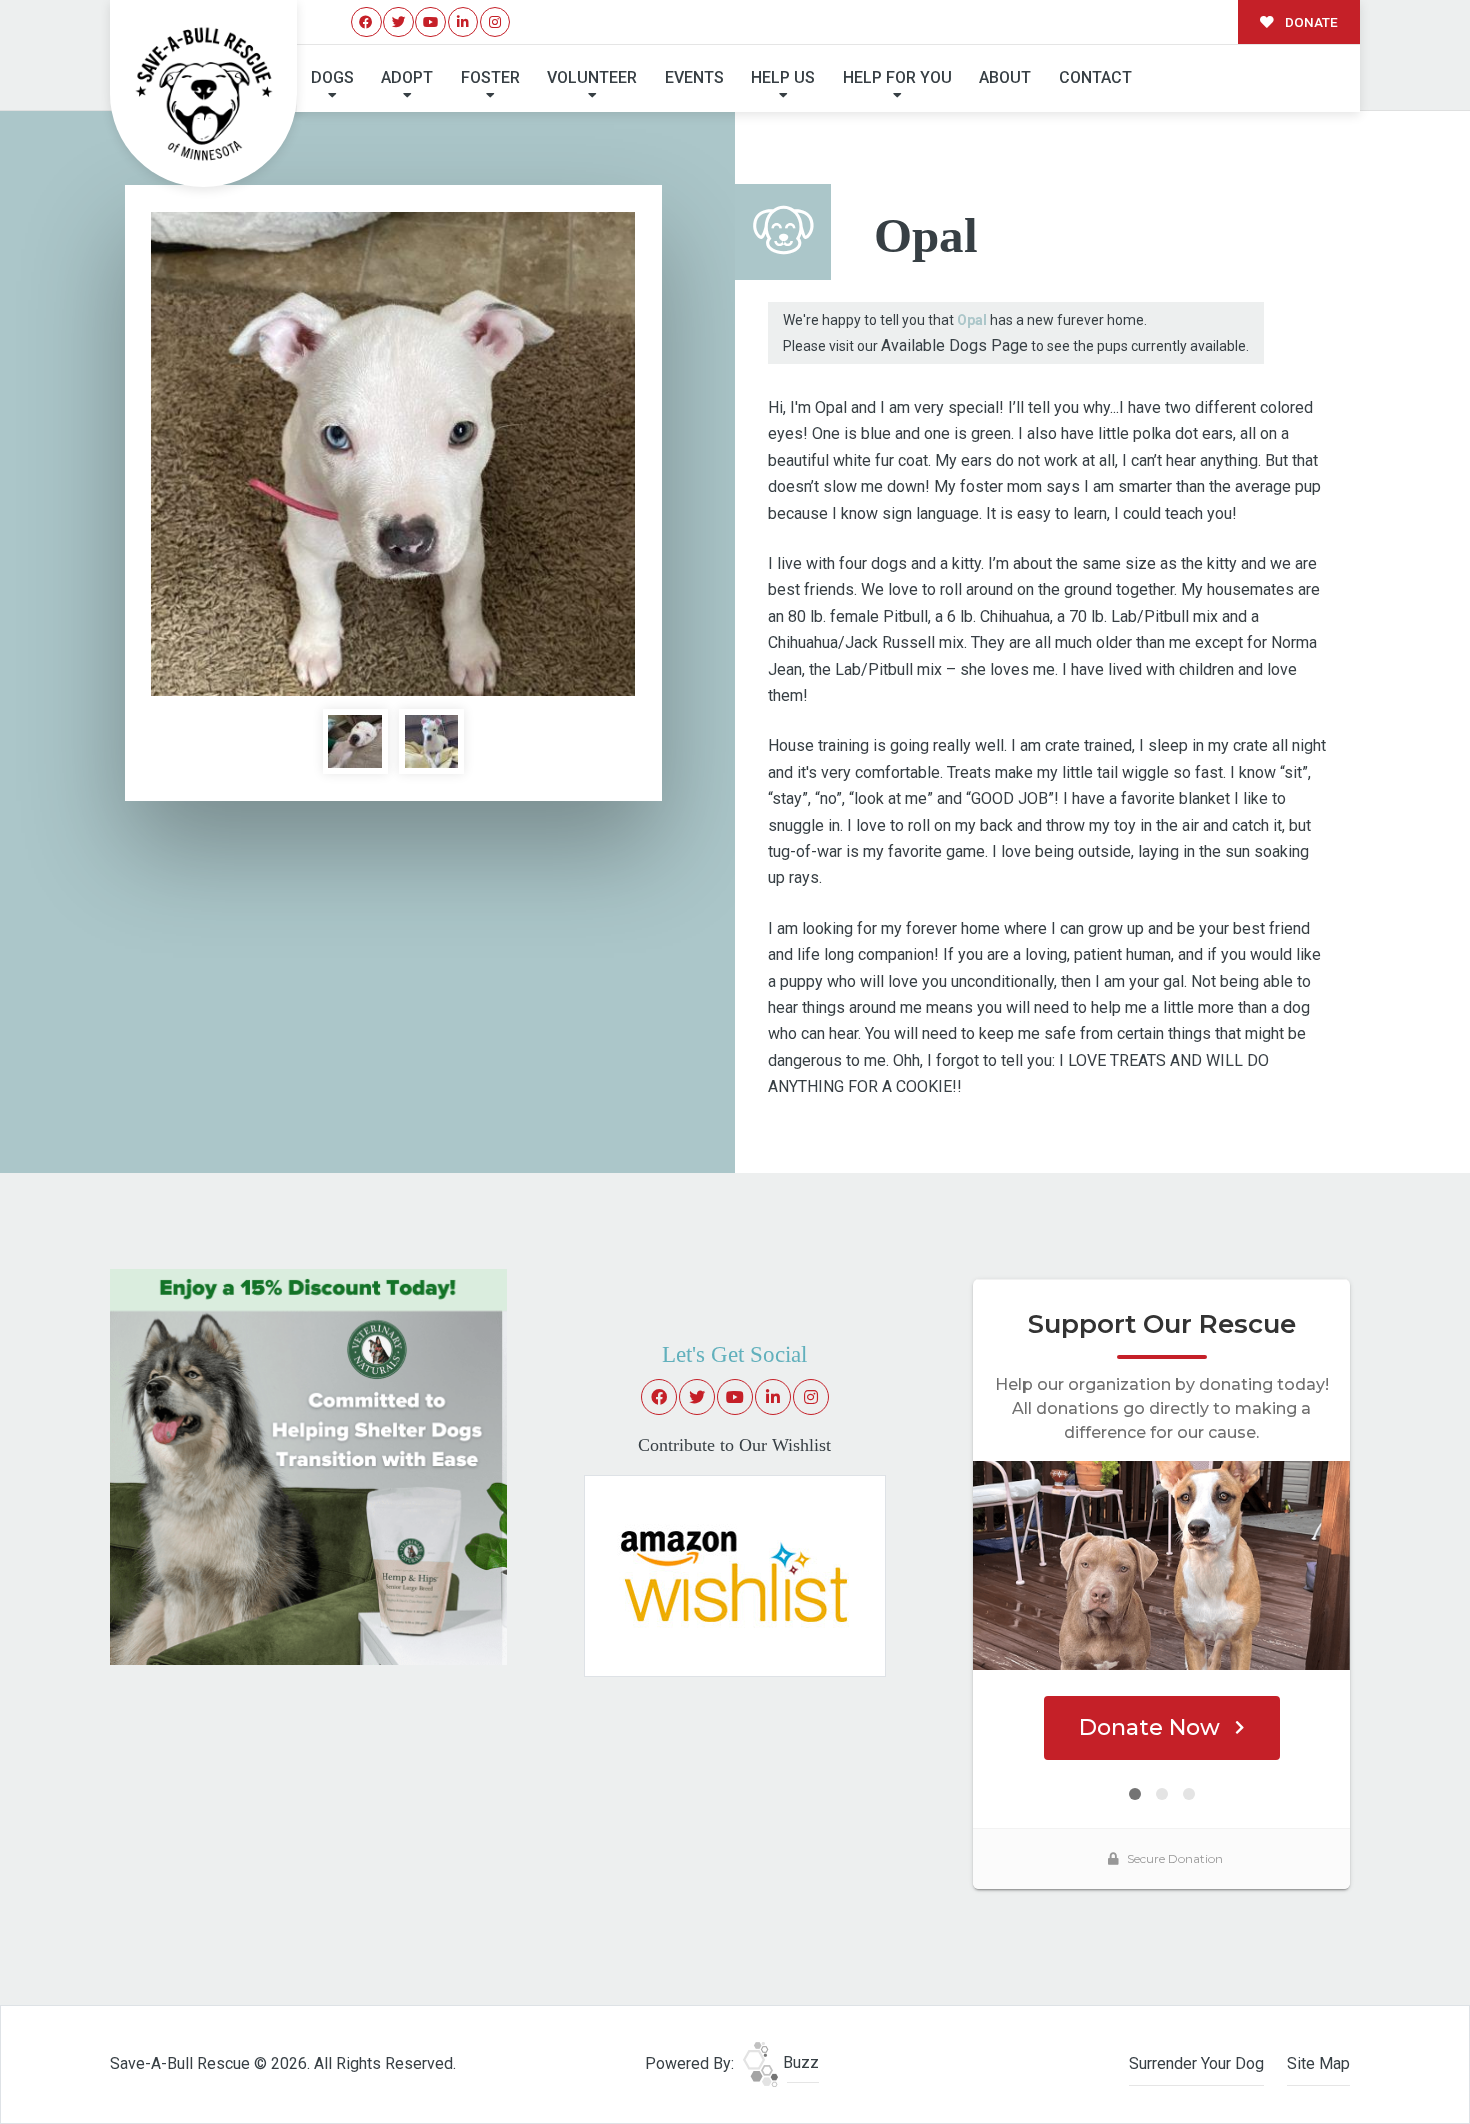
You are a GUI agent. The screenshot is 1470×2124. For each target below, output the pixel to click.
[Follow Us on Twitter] (398, 22)
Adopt (407, 77)
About (1005, 77)
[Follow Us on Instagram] (495, 22)
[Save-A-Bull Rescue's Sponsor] (308, 1465)
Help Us (783, 77)
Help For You (897, 77)
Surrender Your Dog (1196, 2063)
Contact (1095, 77)
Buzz (799, 2062)
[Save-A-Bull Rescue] (204, 94)
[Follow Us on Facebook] (366, 22)
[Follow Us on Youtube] (430, 22)
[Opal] (393, 454)
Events (694, 77)
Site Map (1318, 2063)
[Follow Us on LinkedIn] (463, 22)
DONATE (1310, 22)
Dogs (332, 77)
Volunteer (592, 77)
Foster (490, 77)
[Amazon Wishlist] (735, 1574)
